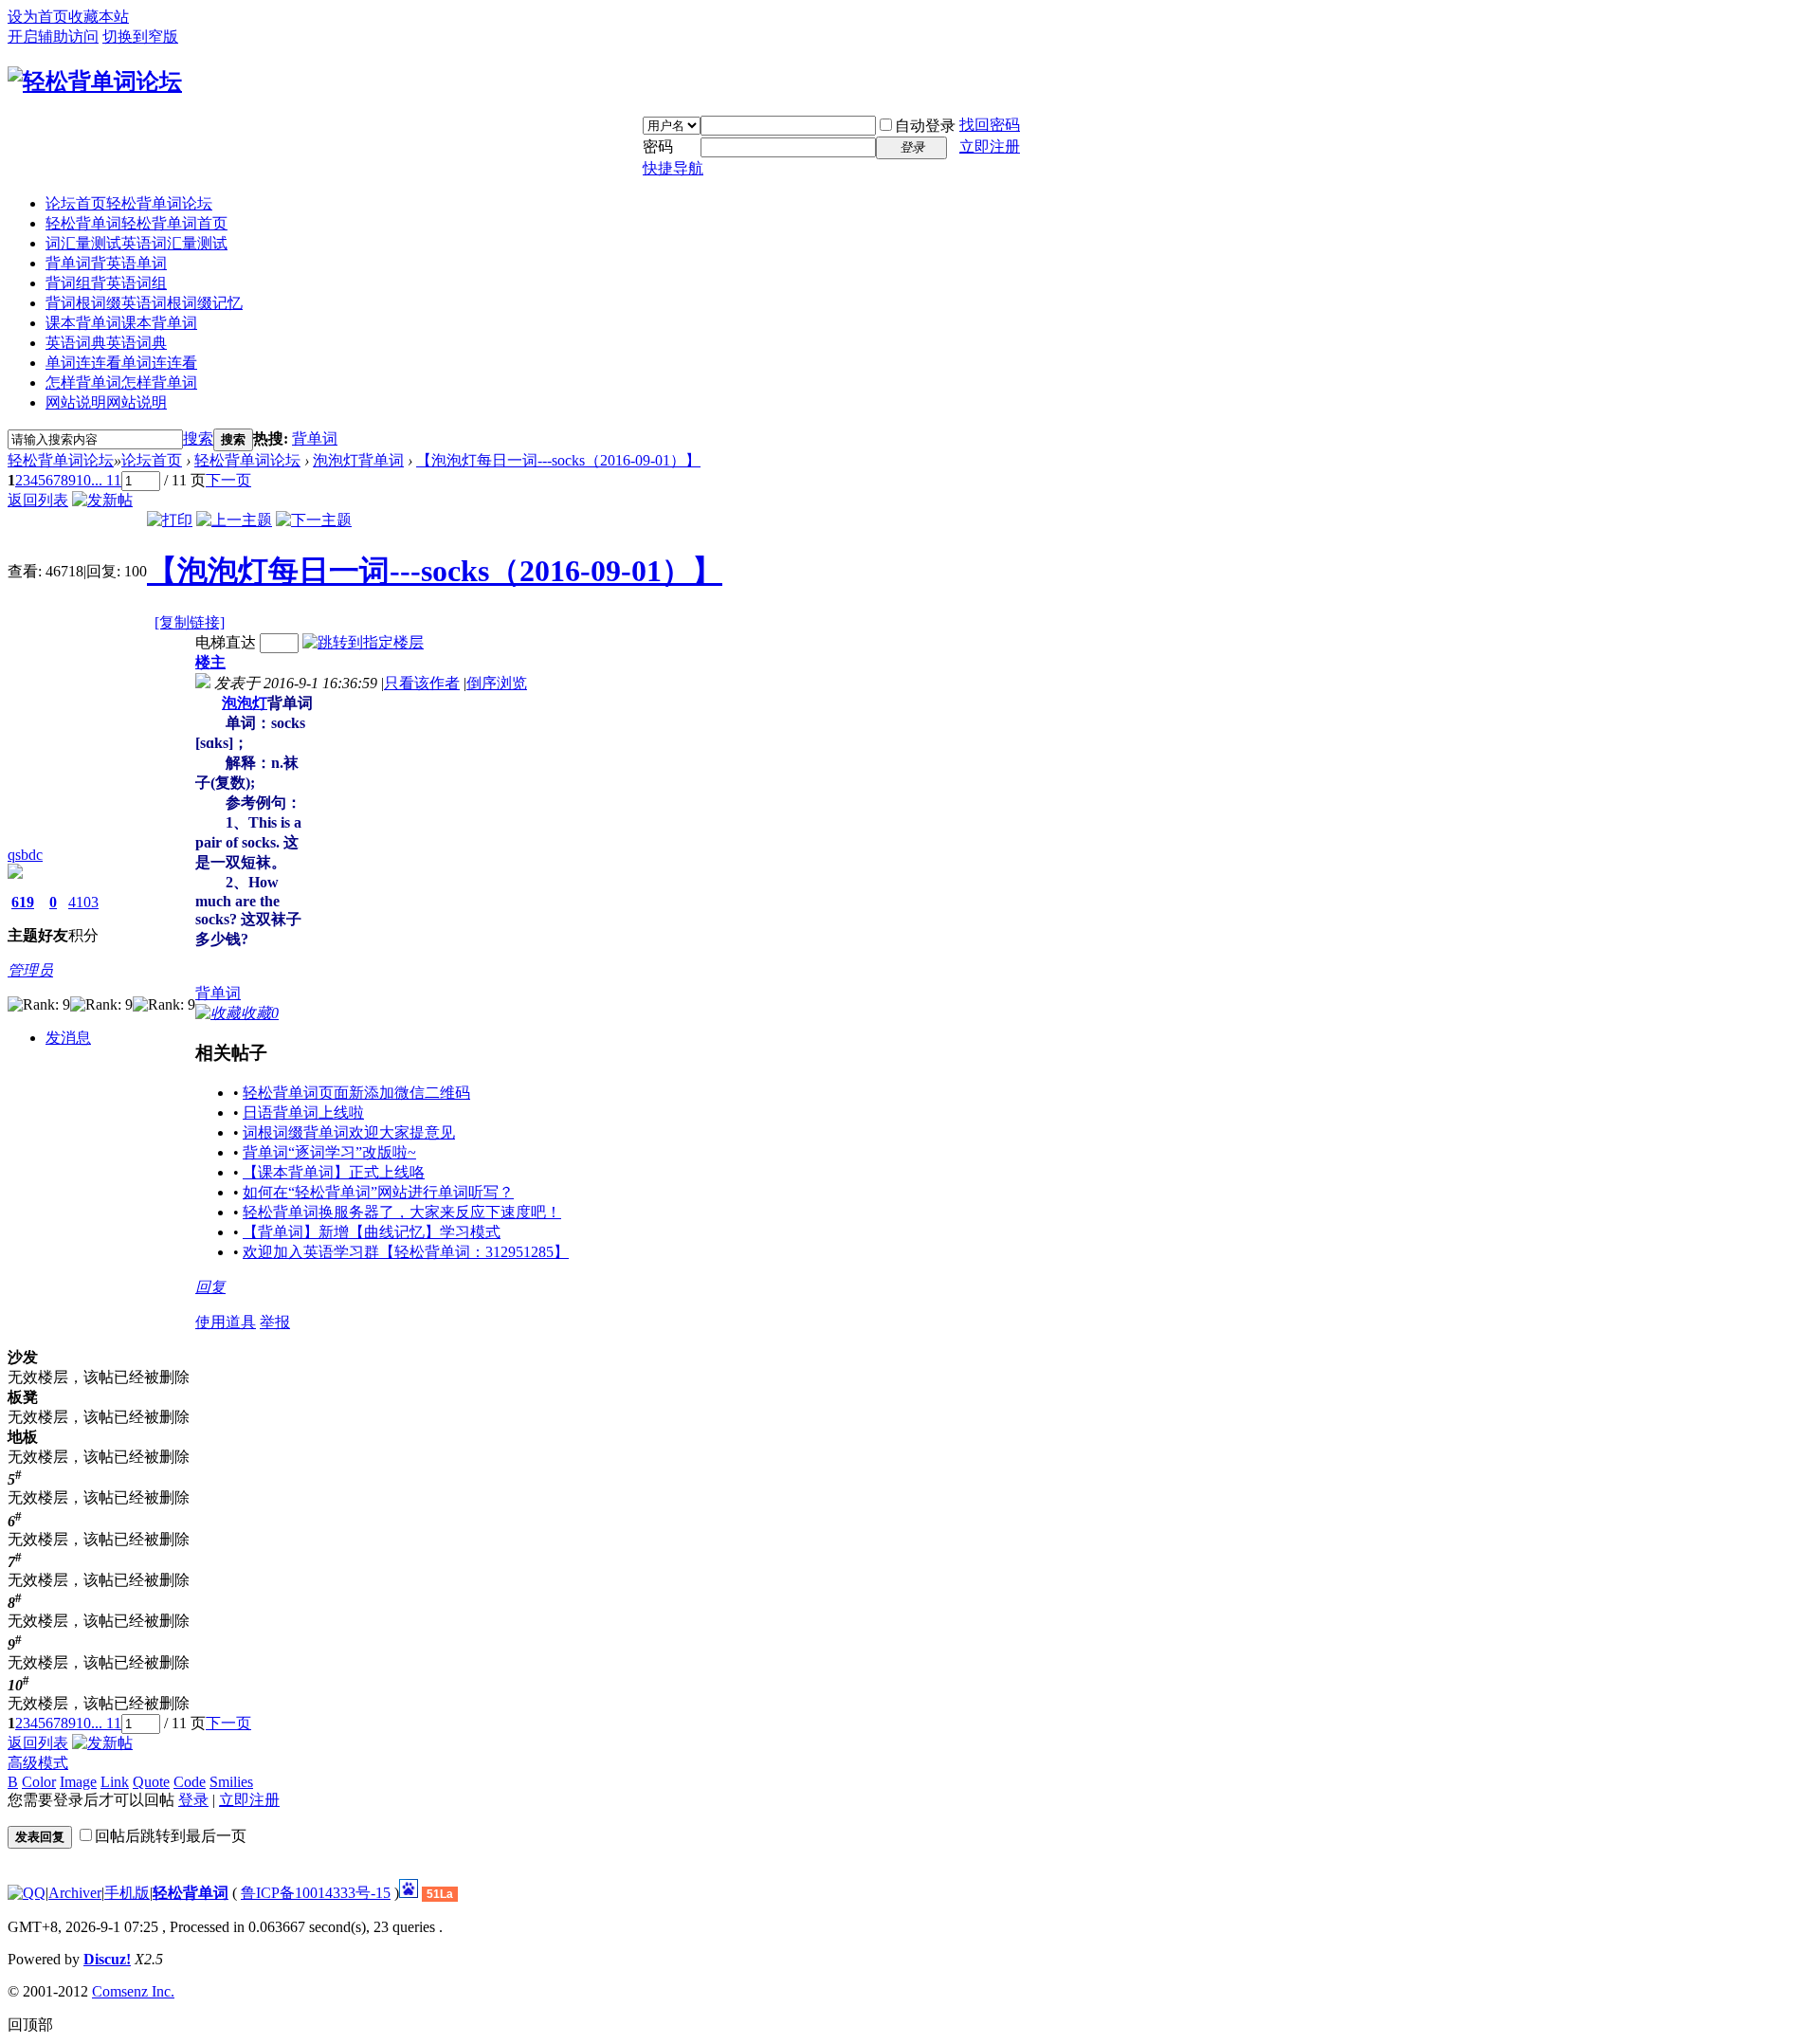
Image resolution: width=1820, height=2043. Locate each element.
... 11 (106, 480)
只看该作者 (422, 683)
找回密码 (990, 125)
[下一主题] (314, 520)
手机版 (127, 1893)
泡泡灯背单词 (358, 460)
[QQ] (27, 1893)
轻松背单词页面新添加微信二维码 (356, 1093)
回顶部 (30, 2025)
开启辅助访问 (53, 36)
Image (78, 1782)
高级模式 (38, 1763)
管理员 (30, 970)
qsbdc (25, 855)
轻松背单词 (136, 223)
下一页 (228, 480)
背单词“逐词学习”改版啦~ (329, 1152)
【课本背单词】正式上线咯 (334, 1172)
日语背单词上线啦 (303, 1113)
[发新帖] (102, 500)
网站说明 (106, 402)
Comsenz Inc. (133, 1991)
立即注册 (990, 146)
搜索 (198, 438)
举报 (275, 1322)
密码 (658, 146)
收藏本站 (99, 17)
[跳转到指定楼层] (363, 642)
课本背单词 (121, 323)
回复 (210, 1287)
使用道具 (226, 1322)
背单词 (106, 263)
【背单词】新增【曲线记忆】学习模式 (372, 1232)
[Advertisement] (455, 812)
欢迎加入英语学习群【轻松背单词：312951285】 (406, 1252)
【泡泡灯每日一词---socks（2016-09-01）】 (558, 460)
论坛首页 (129, 203)
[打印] (170, 520)
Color (39, 1782)
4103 (83, 902)
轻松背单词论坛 (61, 460)
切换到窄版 (140, 36)
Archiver (75, 1893)
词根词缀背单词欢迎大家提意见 (349, 1132)
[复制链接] (190, 622)
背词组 (106, 283)
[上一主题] (234, 520)
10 (83, 480)
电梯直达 (226, 642)
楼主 (210, 662)
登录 (193, 1800)
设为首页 (38, 17)
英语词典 (106, 343)
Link (115, 1782)
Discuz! (107, 1959)
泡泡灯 (245, 703)
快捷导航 (673, 168)
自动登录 (925, 126)
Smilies (231, 1782)
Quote (151, 1782)
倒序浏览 (497, 683)
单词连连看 (121, 363)
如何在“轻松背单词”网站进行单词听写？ (378, 1192)
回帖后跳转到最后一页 (171, 1836)
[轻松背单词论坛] (95, 82)
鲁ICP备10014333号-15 (316, 1893)
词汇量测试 (136, 243)
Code (190, 1782)
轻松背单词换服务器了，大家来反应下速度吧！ (402, 1212)
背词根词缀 (144, 303)
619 (23, 902)
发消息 (68, 1038)
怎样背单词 (121, 383)
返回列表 (38, 500)
